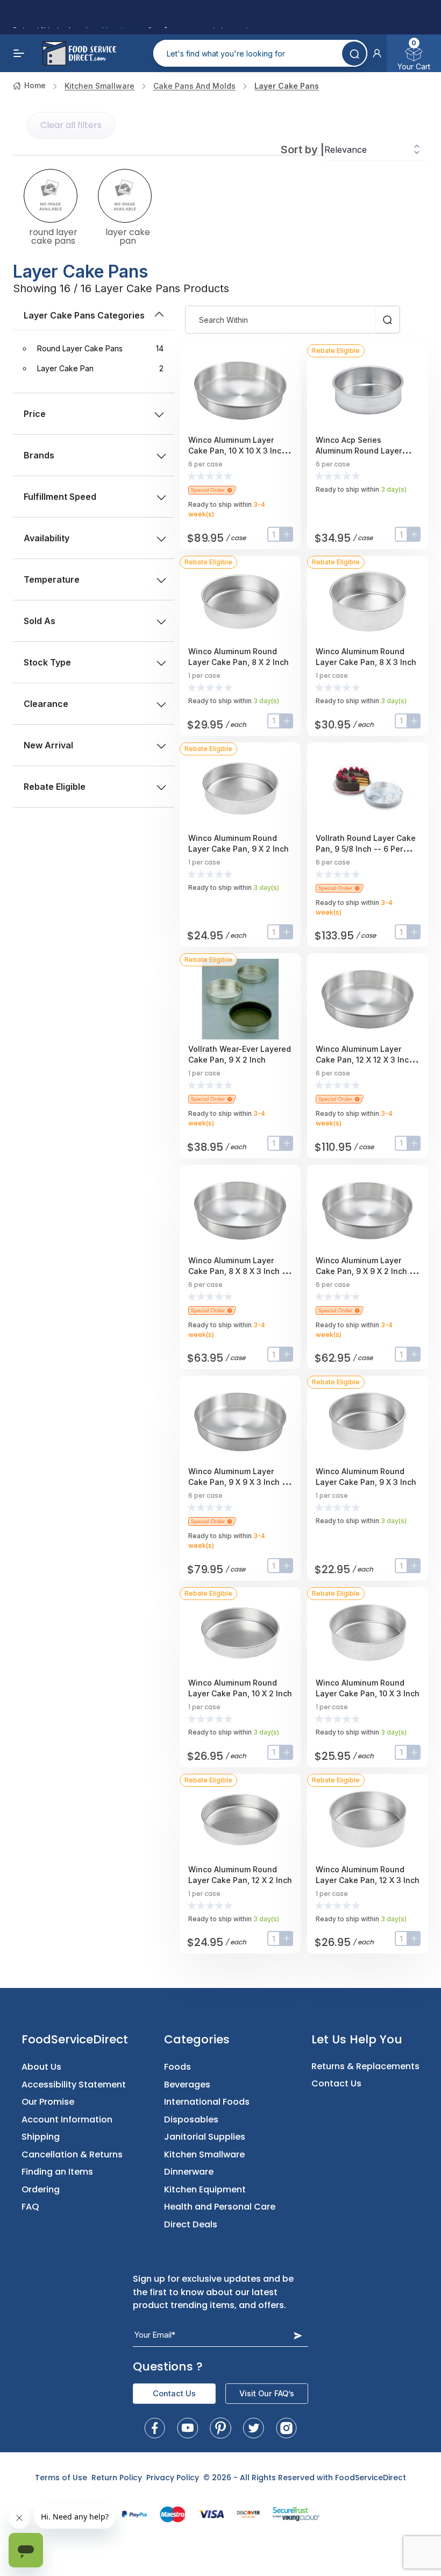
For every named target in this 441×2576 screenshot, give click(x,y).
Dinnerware (189, 2172)
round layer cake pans (53, 236)
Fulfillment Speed (60, 497)
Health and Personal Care (220, 2207)
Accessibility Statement (74, 2085)
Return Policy (117, 2478)
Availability (47, 538)
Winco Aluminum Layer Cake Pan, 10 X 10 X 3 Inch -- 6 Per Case (240, 451)
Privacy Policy (173, 2478)
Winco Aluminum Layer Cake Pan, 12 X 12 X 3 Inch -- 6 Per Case (368, 1060)
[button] (377, 53)
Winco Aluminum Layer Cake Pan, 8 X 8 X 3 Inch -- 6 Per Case (239, 1271)
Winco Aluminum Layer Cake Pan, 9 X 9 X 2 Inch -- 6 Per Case (366, 1271)
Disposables (191, 2119)
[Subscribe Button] (298, 2335)
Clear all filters (71, 125)
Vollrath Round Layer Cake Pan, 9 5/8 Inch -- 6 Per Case (366, 849)
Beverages (187, 2085)
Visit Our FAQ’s (267, 2393)
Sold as (40, 621)
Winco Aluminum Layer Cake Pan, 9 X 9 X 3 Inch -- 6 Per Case (239, 1482)
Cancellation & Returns (72, 2154)
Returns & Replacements (365, 2066)
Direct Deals (191, 2224)
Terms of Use (61, 2478)
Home (35, 85)
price (35, 414)
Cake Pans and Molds (194, 86)
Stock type (47, 662)
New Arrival (48, 745)
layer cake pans (287, 86)
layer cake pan (128, 236)
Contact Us (336, 2083)
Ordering (41, 2189)
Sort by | (303, 150)
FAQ (30, 2207)
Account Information (67, 2119)
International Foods (207, 2102)
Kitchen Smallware (99, 86)
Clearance (46, 704)
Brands (39, 455)
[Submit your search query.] (354, 54)
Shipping (41, 2137)
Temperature (52, 579)
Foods (177, 2067)
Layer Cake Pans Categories (84, 315)
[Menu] (19, 53)
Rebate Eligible (55, 787)
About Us (41, 2067)
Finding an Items (57, 2172)
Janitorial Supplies (205, 2137)
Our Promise (48, 2102)
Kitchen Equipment (205, 2189)
